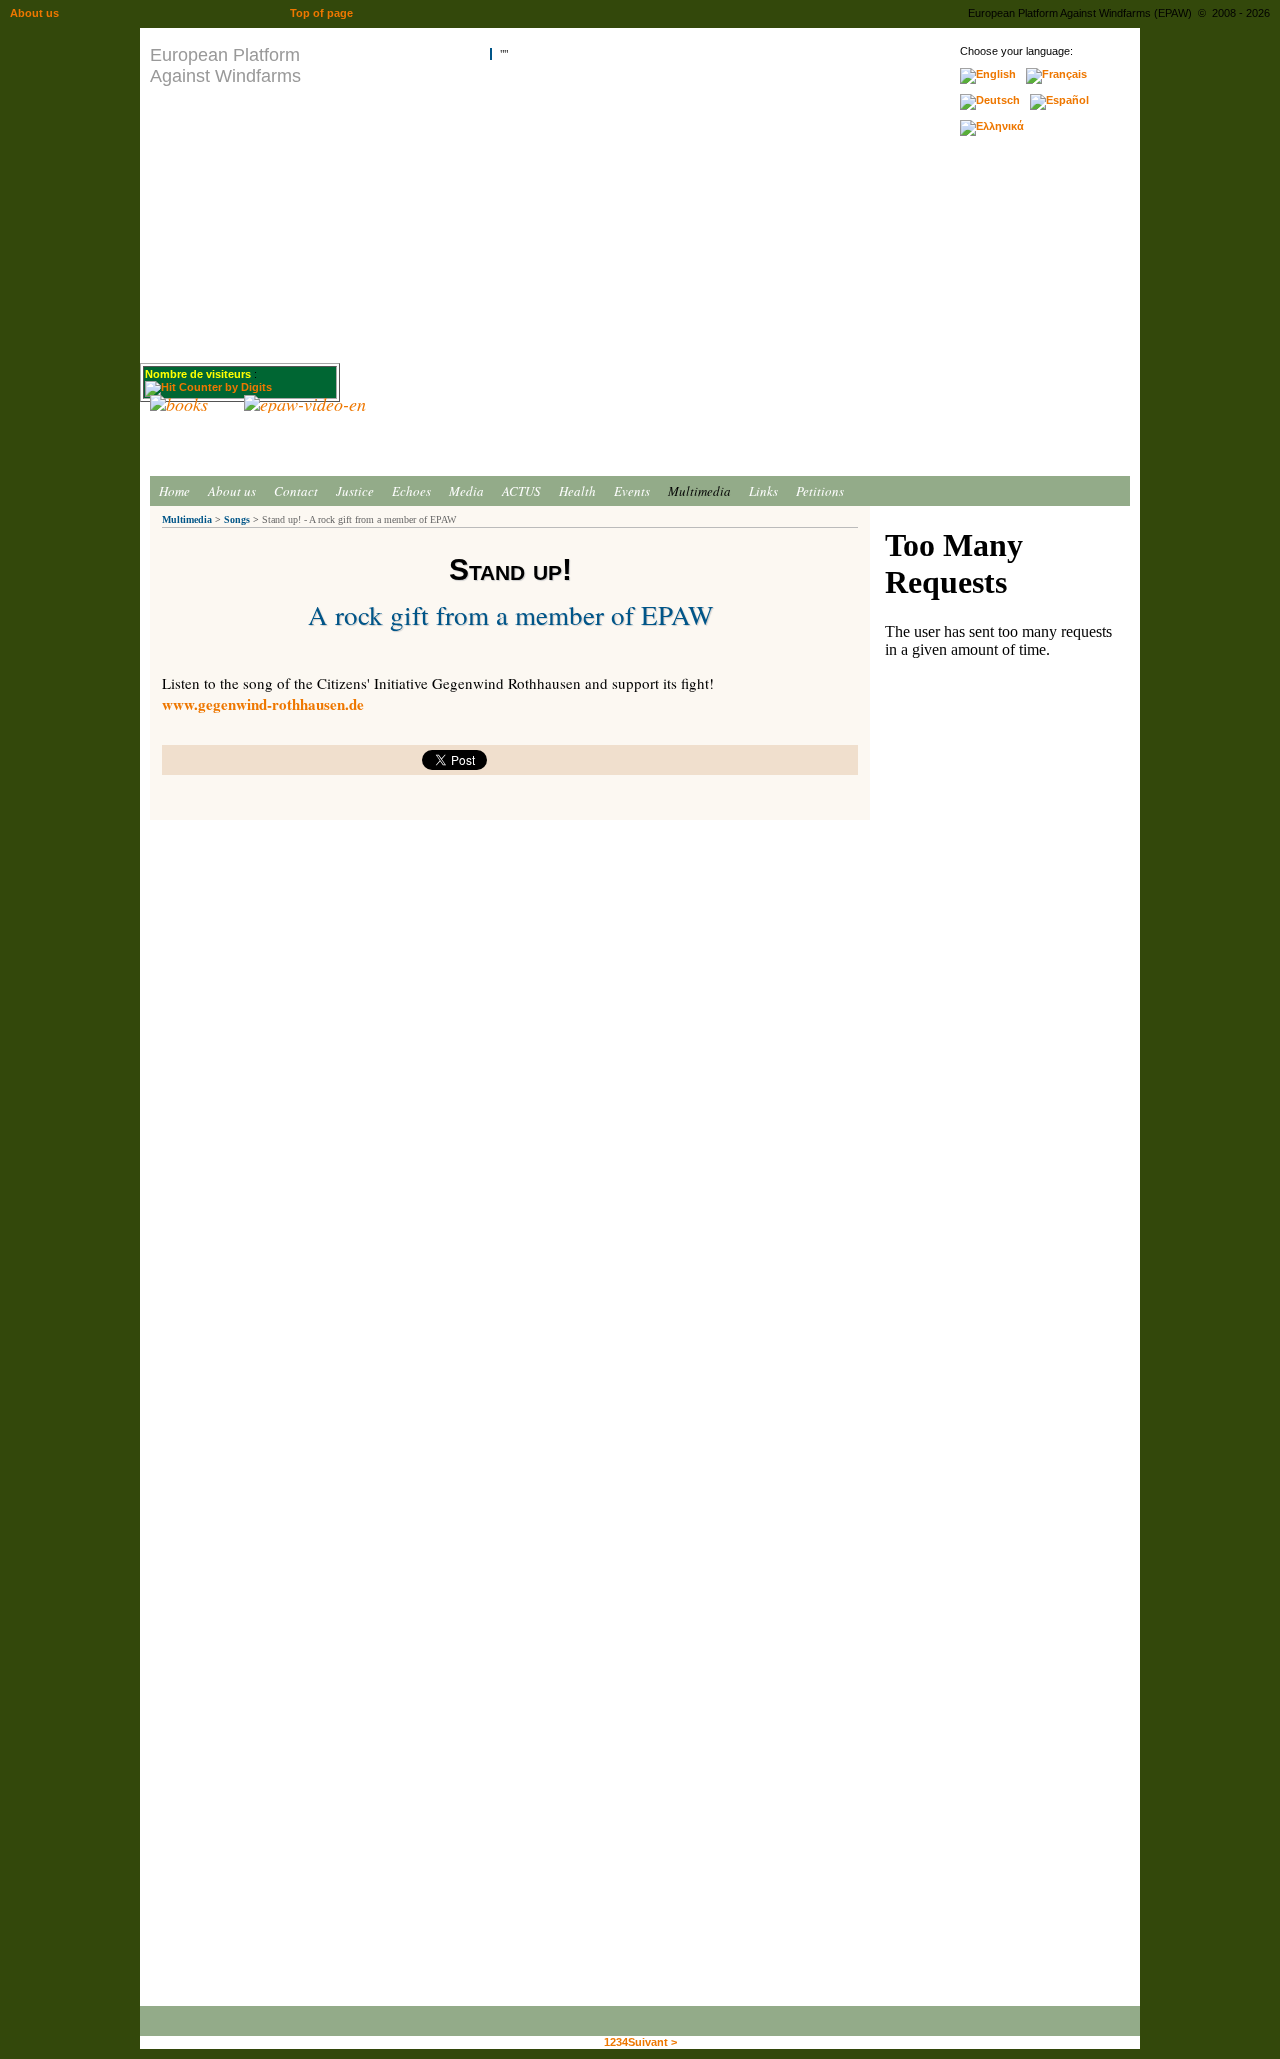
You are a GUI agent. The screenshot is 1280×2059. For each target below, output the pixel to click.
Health (577, 491)
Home (174, 491)
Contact (296, 491)
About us (232, 491)
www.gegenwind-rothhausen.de (263, 704)
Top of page (321, 13)
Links (763, 491)
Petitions (820, 491)
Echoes (411, 491)
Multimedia (699, 491)
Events (632, 491)
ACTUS (521, 491)
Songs (237, 519)
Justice (355, 491)
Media (466, 491)
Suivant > (652, 2042)
